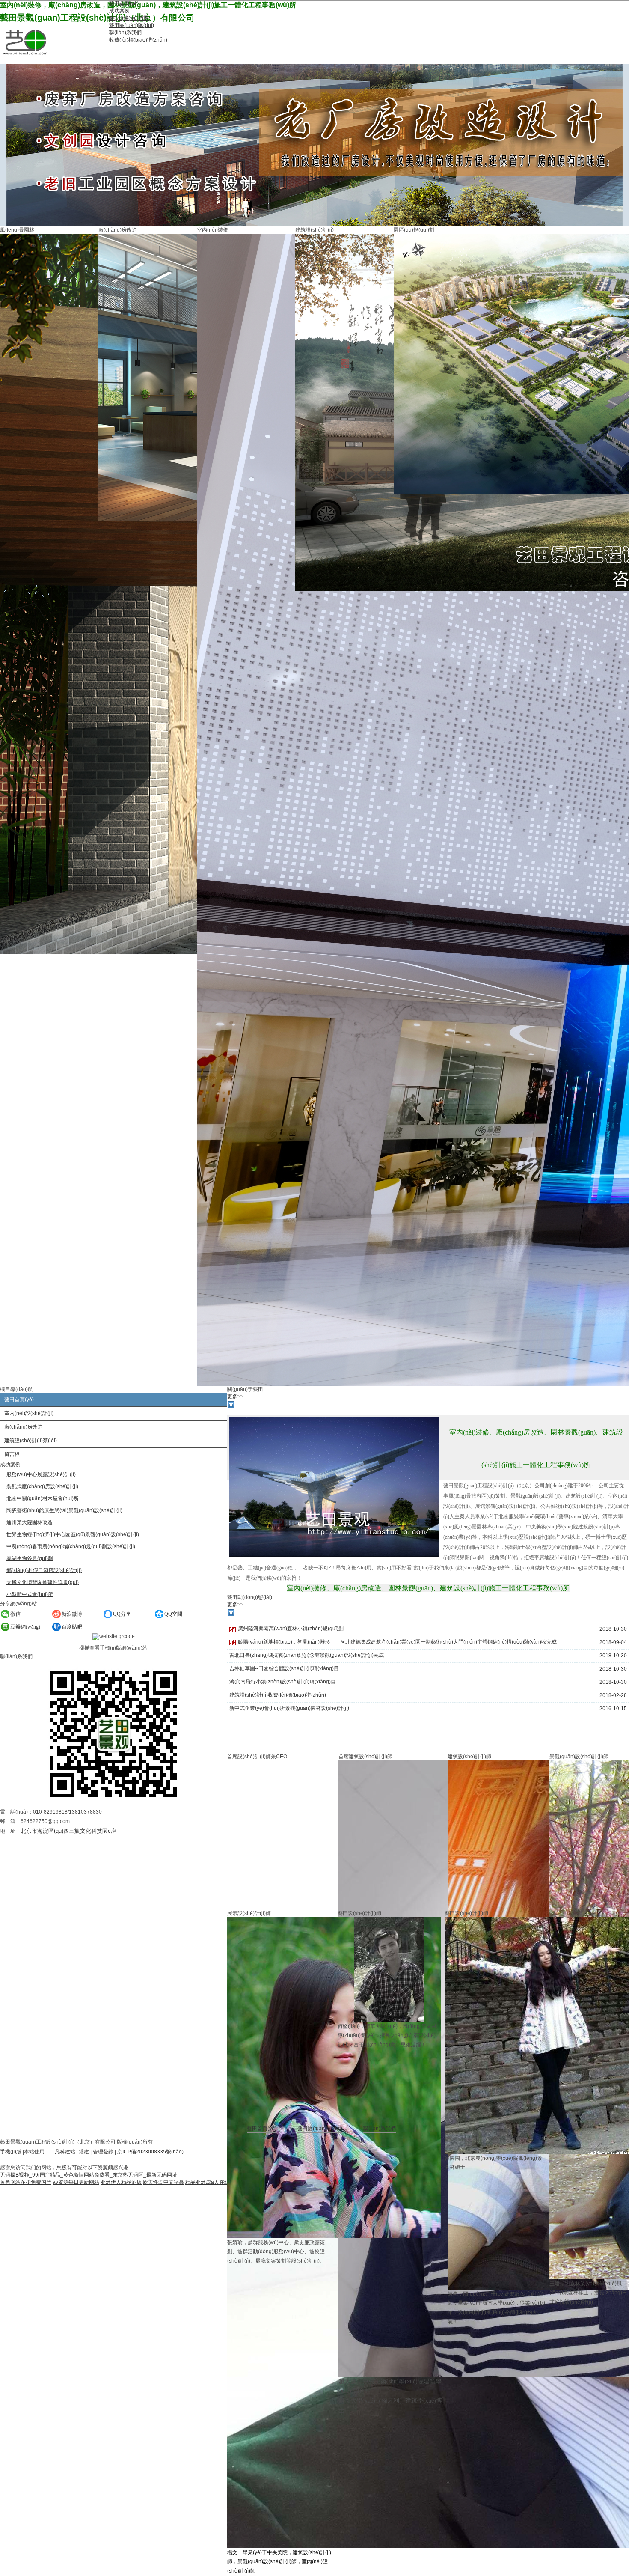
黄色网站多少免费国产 (26, 2182)
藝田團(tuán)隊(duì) (320, 2129)
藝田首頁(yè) (262, 2129)
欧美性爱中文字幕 (163, 2182)
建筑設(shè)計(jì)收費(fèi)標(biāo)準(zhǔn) (278, 1695)
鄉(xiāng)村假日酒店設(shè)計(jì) (44, 1570)
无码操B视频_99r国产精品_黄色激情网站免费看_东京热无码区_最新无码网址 (89, 2175)
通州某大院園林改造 (30, 1522)
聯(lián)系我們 (380, 2129)
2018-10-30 (613, 1629)
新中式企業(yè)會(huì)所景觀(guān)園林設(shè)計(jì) (289, 1708)
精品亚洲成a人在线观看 (212, 2182)
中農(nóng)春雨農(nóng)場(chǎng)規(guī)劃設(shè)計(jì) (71, 1546)
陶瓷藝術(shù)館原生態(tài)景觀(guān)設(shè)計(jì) (64, 1510)
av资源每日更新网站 (76, 2182)
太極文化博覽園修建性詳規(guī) (43, 1582)
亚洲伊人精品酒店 (121, 2182)
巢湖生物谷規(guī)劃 (30, 1558)
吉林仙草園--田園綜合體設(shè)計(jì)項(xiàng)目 (284, 1668)
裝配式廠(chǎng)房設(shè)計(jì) (42, 1486)
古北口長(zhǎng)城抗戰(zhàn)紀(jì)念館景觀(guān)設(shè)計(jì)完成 (307, 1655)
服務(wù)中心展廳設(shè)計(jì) (41, 1474)
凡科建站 (65, 2152)
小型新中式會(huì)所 (30, 1594)
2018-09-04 (613, 1642)
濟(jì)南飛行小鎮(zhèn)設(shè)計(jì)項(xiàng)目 (283, 1682)
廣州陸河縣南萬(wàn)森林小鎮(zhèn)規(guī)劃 (291, 1629)
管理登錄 (103, 2152)
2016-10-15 (613, 1709)
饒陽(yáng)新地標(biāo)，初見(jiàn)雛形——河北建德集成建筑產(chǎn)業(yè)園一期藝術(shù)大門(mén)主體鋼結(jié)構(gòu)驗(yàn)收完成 (397, 1642)
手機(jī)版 (11, 2152)
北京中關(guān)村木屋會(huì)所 (43, 1498)
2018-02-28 (613, 1695)
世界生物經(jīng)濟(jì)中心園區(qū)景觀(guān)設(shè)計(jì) (73, 1534)
